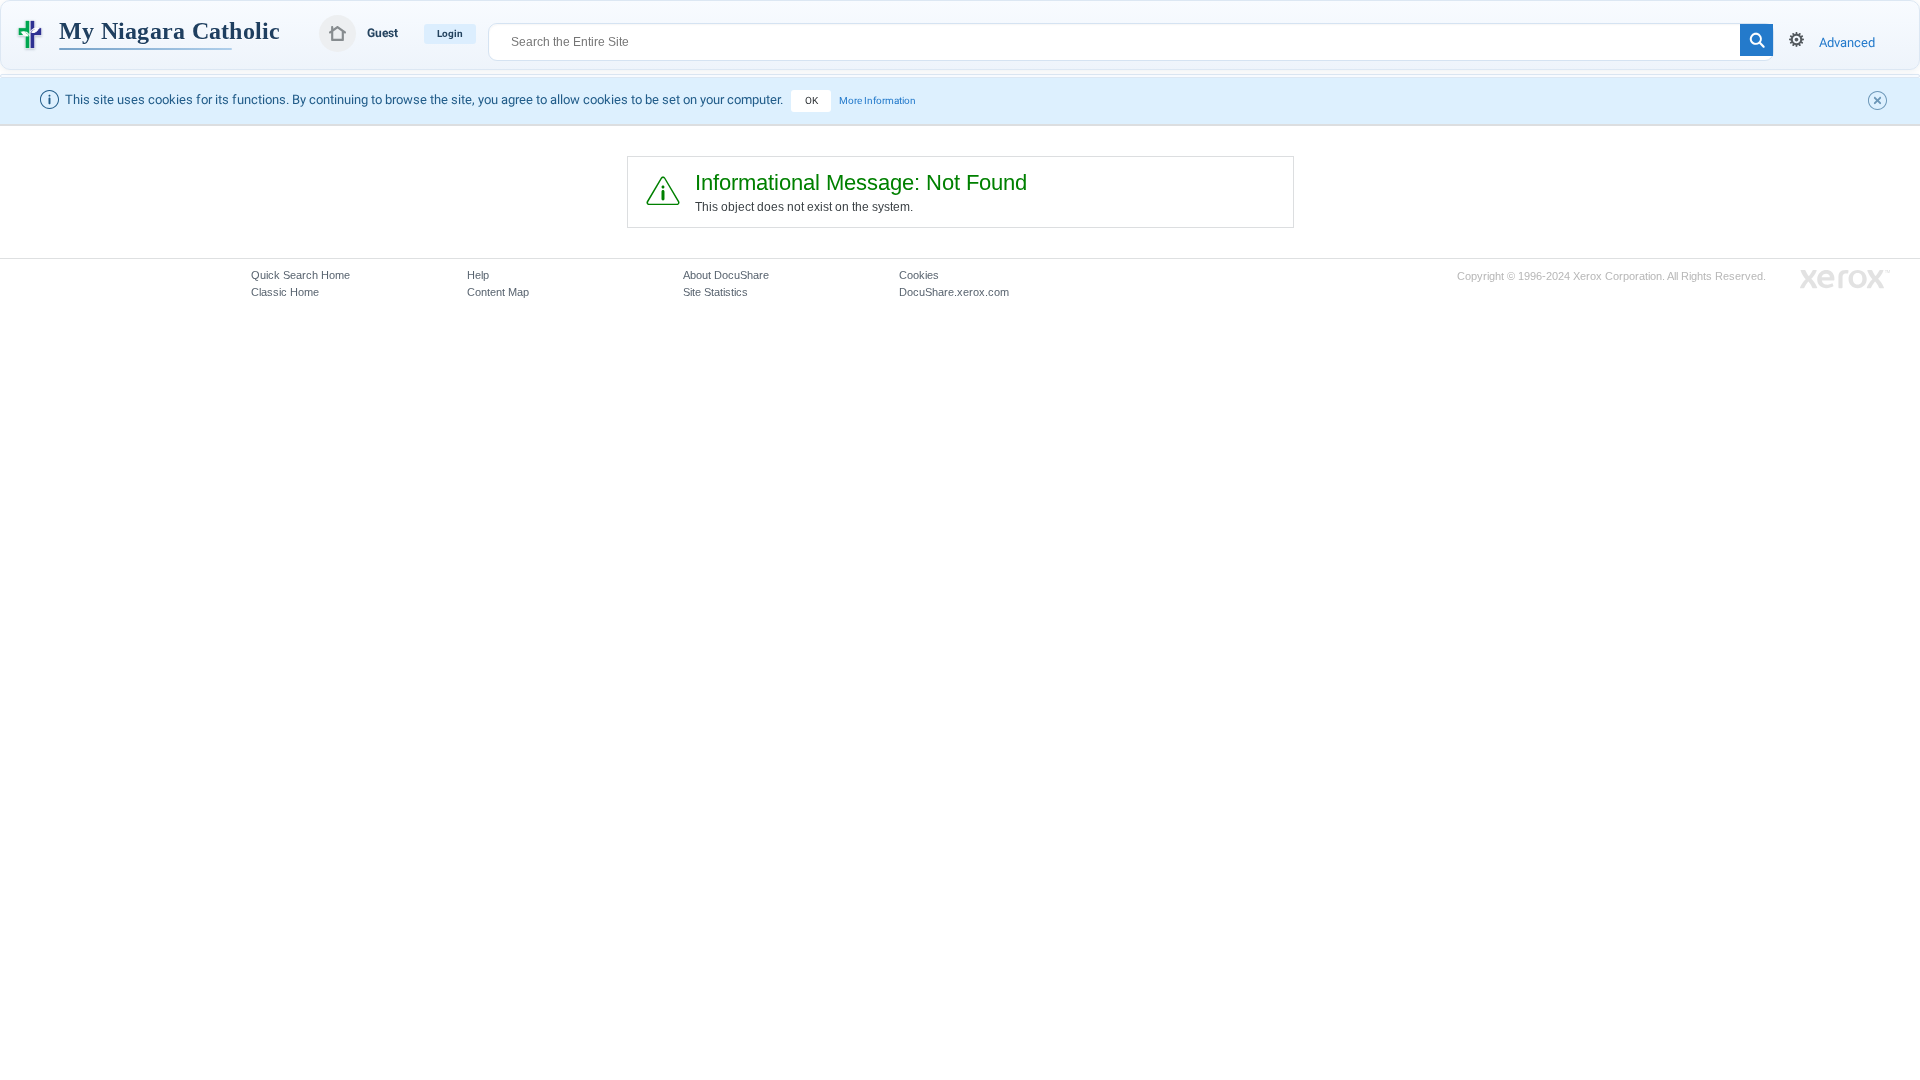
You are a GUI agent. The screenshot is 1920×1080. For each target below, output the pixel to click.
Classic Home (285, 292)
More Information (877, 100)
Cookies (919, 275)
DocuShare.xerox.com (954, 292)
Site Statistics (715, 292)
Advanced (1847, 42)
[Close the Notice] (1880, 103)
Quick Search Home (300, 275)
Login (450, 33)
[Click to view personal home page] (337, 33)
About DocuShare (726, 275)
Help (478, 275)
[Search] (1756, 40)
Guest (382, 33)
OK (811, 100)
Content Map (498, 292)
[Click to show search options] (1796, 39)
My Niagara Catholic (170, 31)
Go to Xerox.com (1845, 279)
